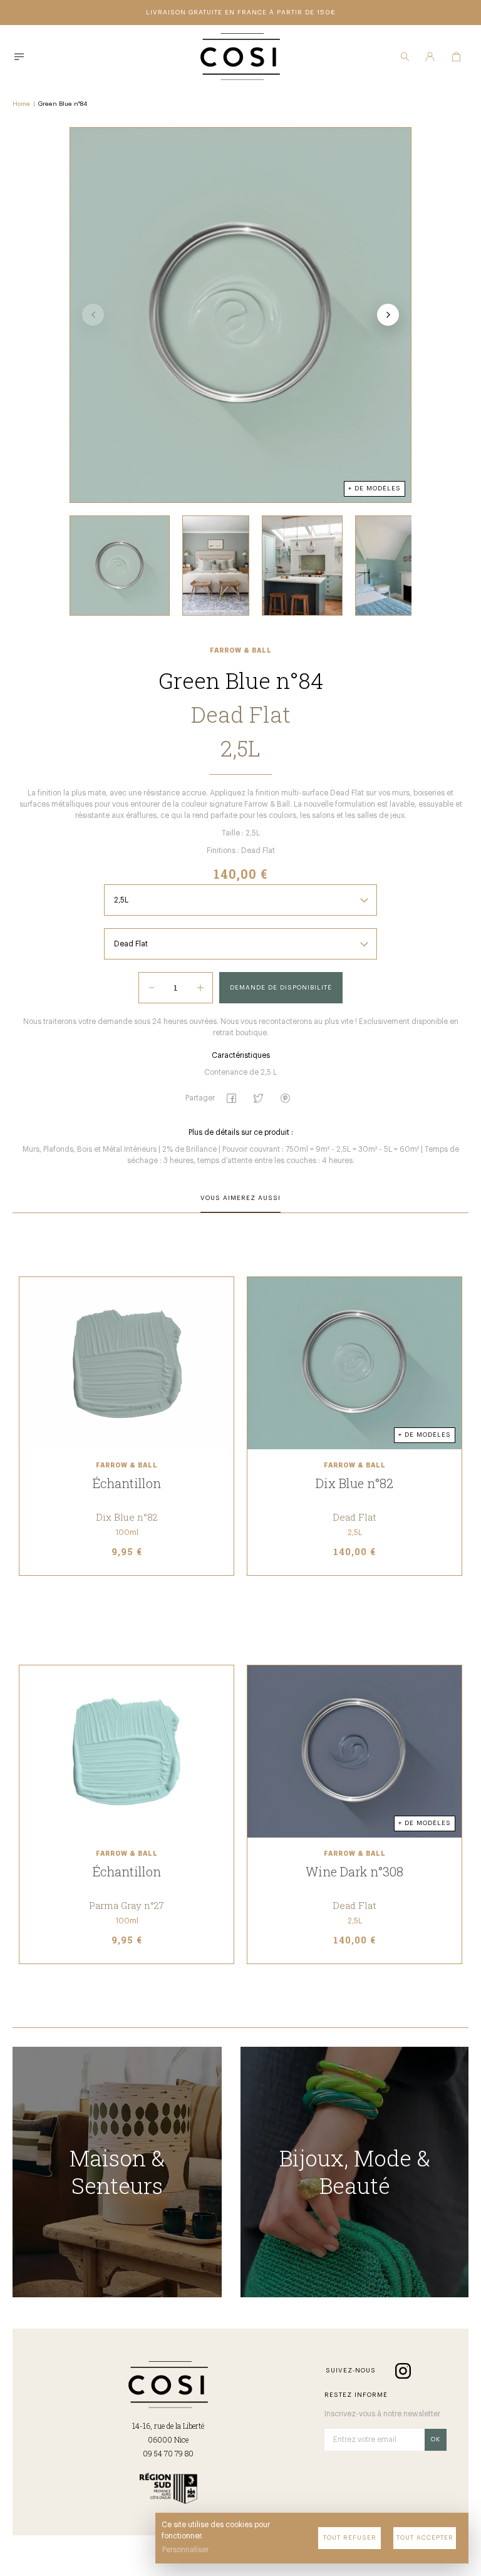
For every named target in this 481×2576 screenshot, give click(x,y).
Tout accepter (425, 2538)
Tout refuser (350, 2538)
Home (21, 104)
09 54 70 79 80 (168, 2453)
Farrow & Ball (241, 651)
